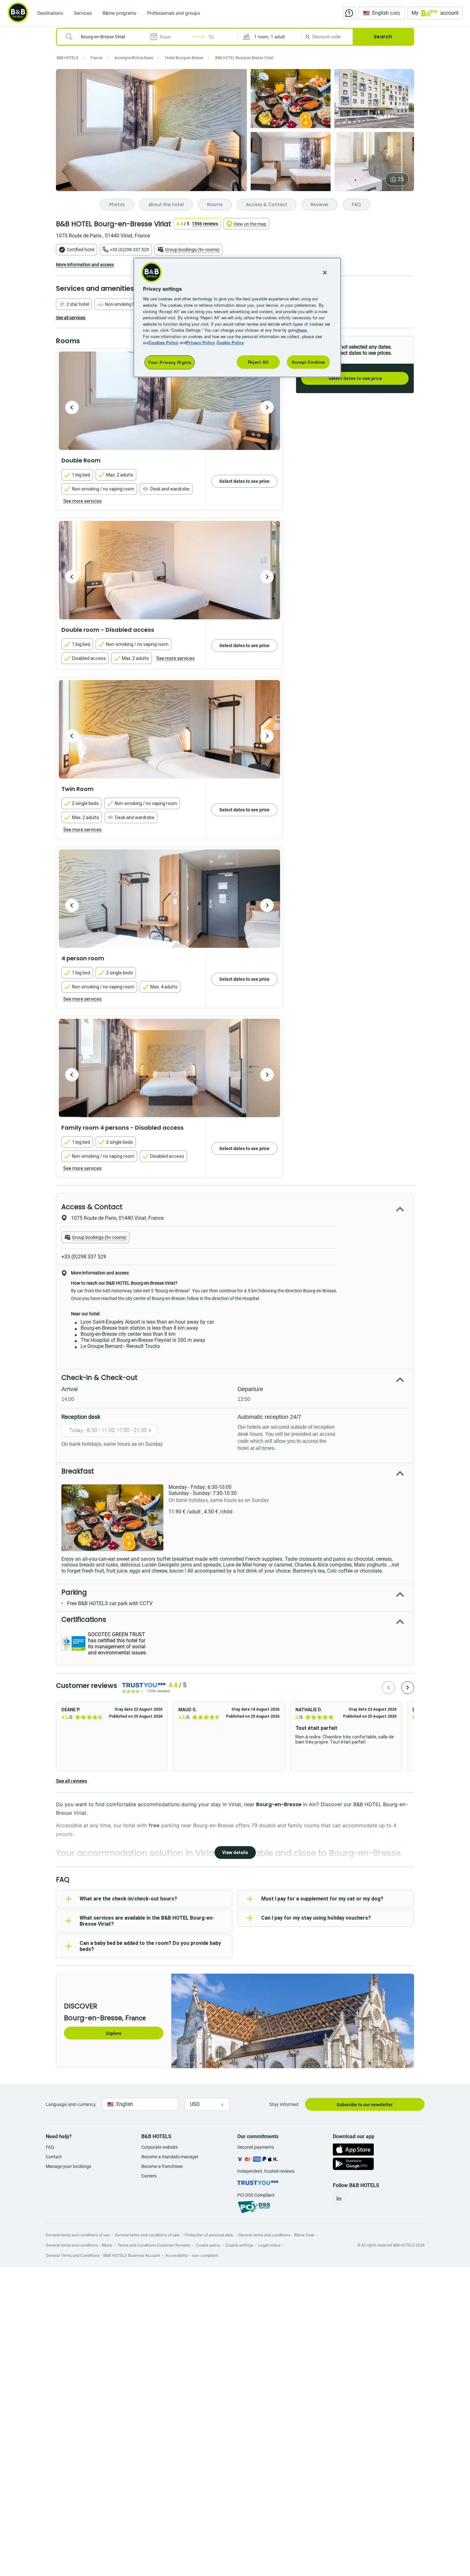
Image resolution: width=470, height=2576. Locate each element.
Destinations (50, 13)
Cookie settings (239, 2245)
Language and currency (71, 2104)
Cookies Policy (164, 342)
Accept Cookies (308, 362)
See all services (71, 318)
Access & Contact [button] (92, 1207)
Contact (54, 2157)
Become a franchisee (162, 2166)
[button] (270, 37)
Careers (149, 2176)
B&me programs (119, 13)
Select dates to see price (355, 378)
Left (72, 407)
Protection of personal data (209, 2235)
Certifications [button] (84, 1619)
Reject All (258, 362)
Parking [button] (74, 1592)
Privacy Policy (201, 342)
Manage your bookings (68, 2166)
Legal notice (269, 2245)
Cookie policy (208, 2245)
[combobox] (107, 37)
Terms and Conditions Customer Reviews (154, 2245)
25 (401, 179)
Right (267, 407)
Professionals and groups (173, 13)
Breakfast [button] (78, 1471)
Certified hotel (81, 250)
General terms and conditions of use (78, 2235)
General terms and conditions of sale (147, 2235)
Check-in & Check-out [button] (99, 1377)
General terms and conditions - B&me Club (276, 2235)
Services (83, 13)
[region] (237, 317)
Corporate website (160, 2147)
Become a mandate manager (170, 2157)
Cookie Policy (230, 342)
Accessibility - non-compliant (192, 2255)
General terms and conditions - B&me (79, 2245)
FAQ (50, 2147)
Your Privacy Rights (170, 362)
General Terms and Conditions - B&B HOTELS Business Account (103, 2255)
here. (303, 330)
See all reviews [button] (72, 1781)
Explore (114, 2033)
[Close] (325, 273)
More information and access (85, 265)
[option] (169, 401)
